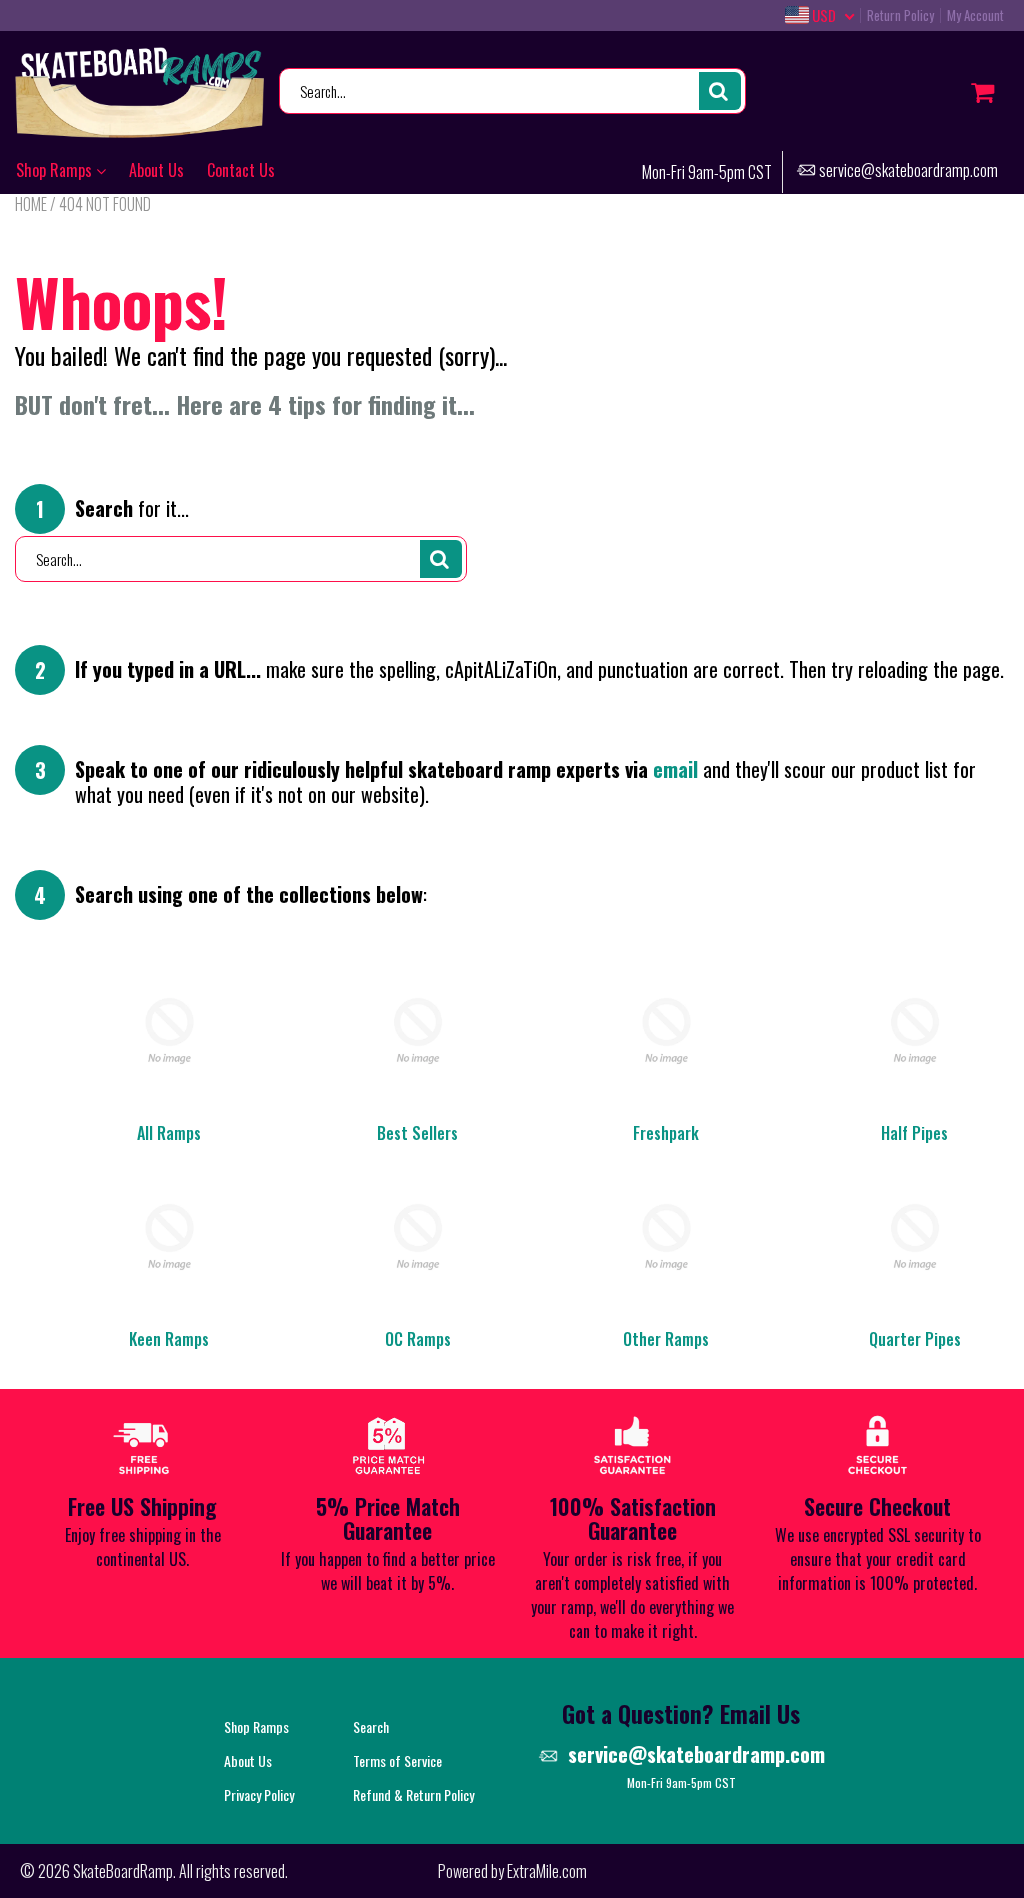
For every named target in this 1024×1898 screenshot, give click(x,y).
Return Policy (900, 15)
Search (371, 1726)
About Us (156, 170)
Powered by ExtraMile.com (512, 1871)
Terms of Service (397, 1760)
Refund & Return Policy (413, 1794)
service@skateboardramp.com (908, 171)
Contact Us (241, 170)
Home (31, 204)
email (675, 769)
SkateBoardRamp (123, 1871)
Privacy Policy (259, 1794)
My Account (975, 15)
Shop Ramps (56, 170)
